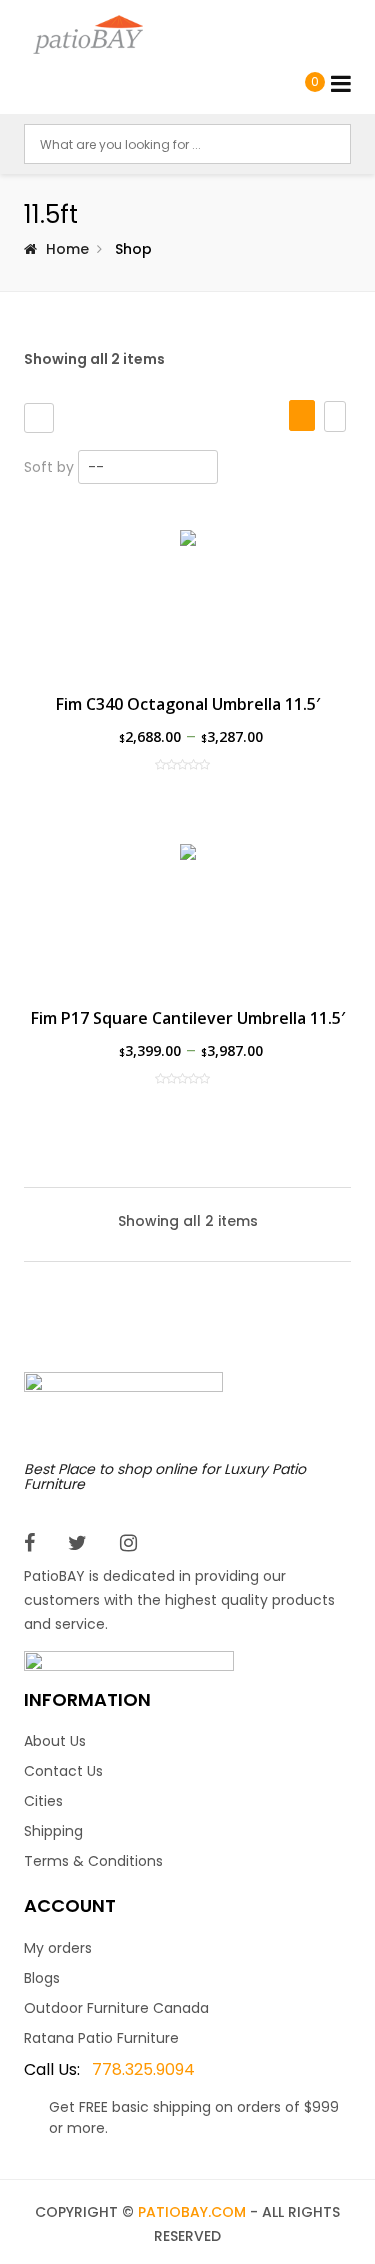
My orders (58, 1948)
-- (96, 467)
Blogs (42, 1978)
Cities (43, 1801)
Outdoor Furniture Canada (116, 2008)
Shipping (53, 1831)
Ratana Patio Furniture (101, 2038)
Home (67, 249)
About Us (55, 1741)
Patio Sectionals (88, 521)
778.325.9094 (109, 2069)
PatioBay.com (192, 2212)
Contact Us (63, 1771)
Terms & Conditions (93, 1861)
